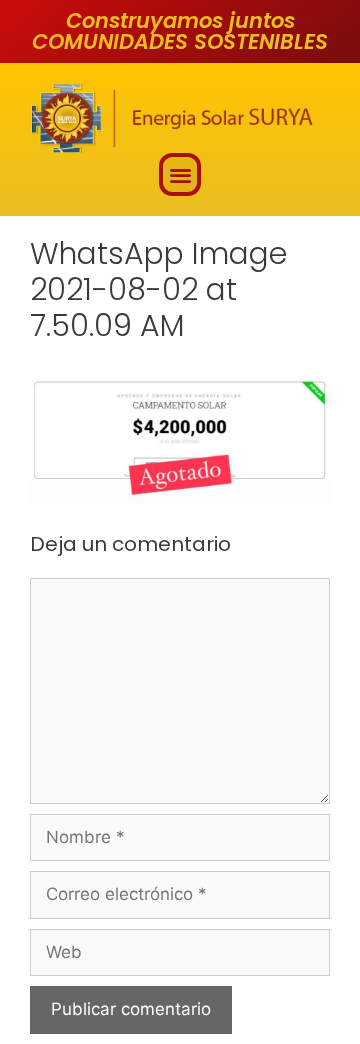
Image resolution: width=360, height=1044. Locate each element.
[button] (180, 174)
